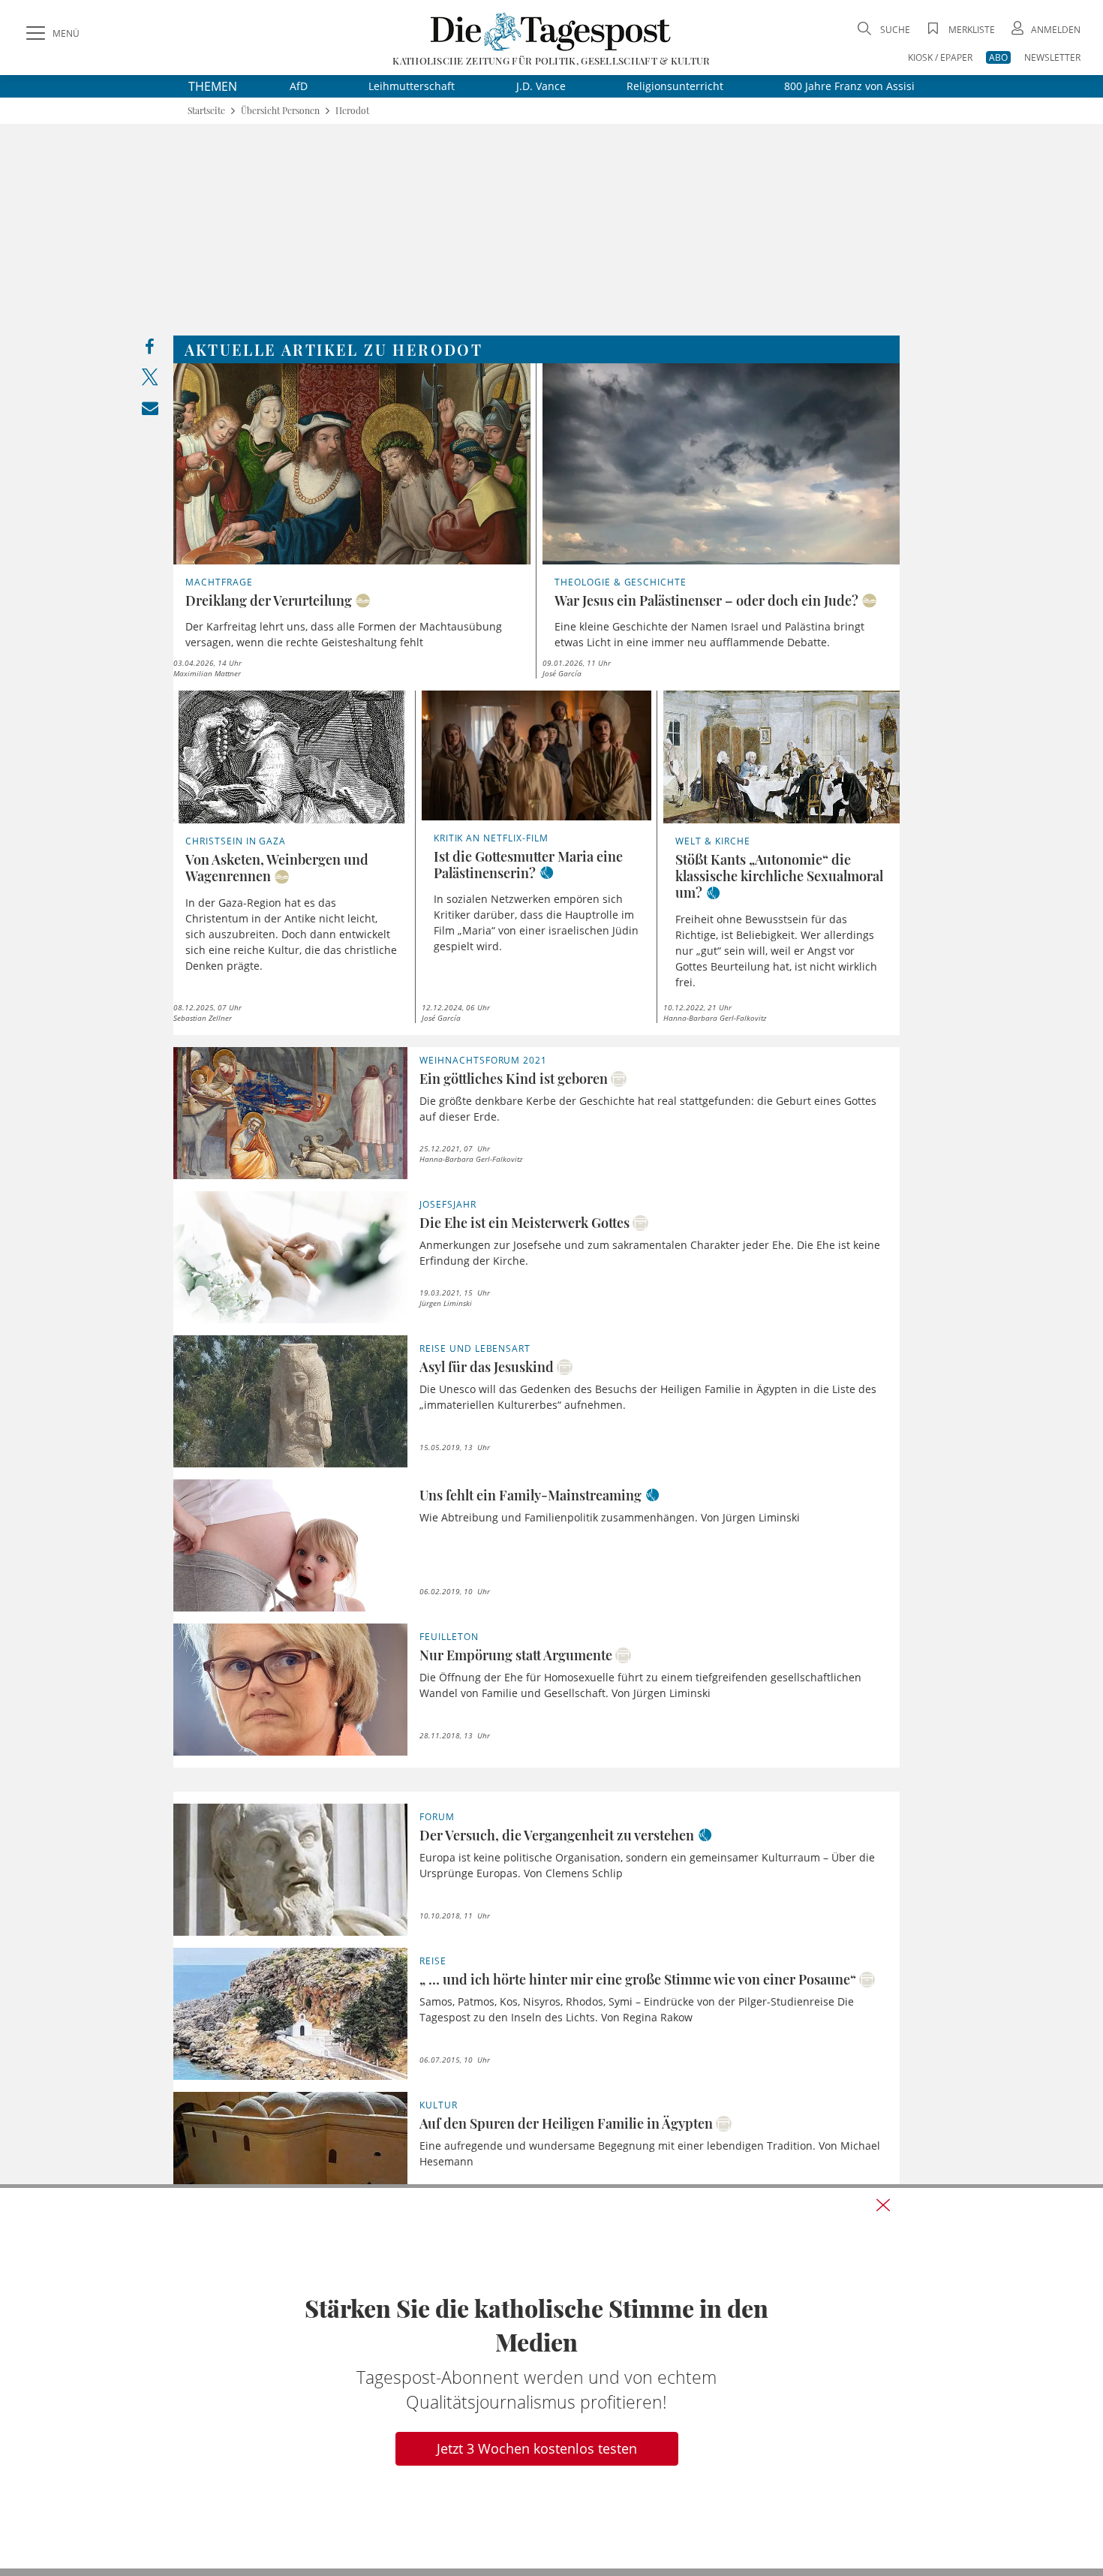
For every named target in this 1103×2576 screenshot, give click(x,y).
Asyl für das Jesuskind (487, 1367)
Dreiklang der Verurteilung (269, 600)
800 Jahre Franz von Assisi (849, 86)
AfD (299, 86)
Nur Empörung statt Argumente (516, 1655)
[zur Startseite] (551, 31)
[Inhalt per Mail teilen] (150, 411)
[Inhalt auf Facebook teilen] (150, 350)
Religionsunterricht (675, 86)
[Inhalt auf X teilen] (150, 380)
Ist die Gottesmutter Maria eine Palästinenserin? (528, 865)
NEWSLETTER (1052, 57)
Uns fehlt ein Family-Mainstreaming (530, 1495)
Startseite (206, 111)
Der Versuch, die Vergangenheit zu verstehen (557, 1835)
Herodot (352, 111)
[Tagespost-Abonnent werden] (551, 2378)
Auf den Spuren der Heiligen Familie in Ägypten (566, 2123)
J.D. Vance (541, 86)
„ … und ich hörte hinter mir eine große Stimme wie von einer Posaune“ (638, 1979)
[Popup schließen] (883, 2205)
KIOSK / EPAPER (940, 57)
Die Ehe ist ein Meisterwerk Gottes (524, 1223)
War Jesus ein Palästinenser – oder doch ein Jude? (706, 600)
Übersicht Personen (280, 111)
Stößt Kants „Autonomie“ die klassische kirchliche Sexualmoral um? (779, 876)
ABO (998, 57)
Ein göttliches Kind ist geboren (514, 1079)
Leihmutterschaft (412, 86)
